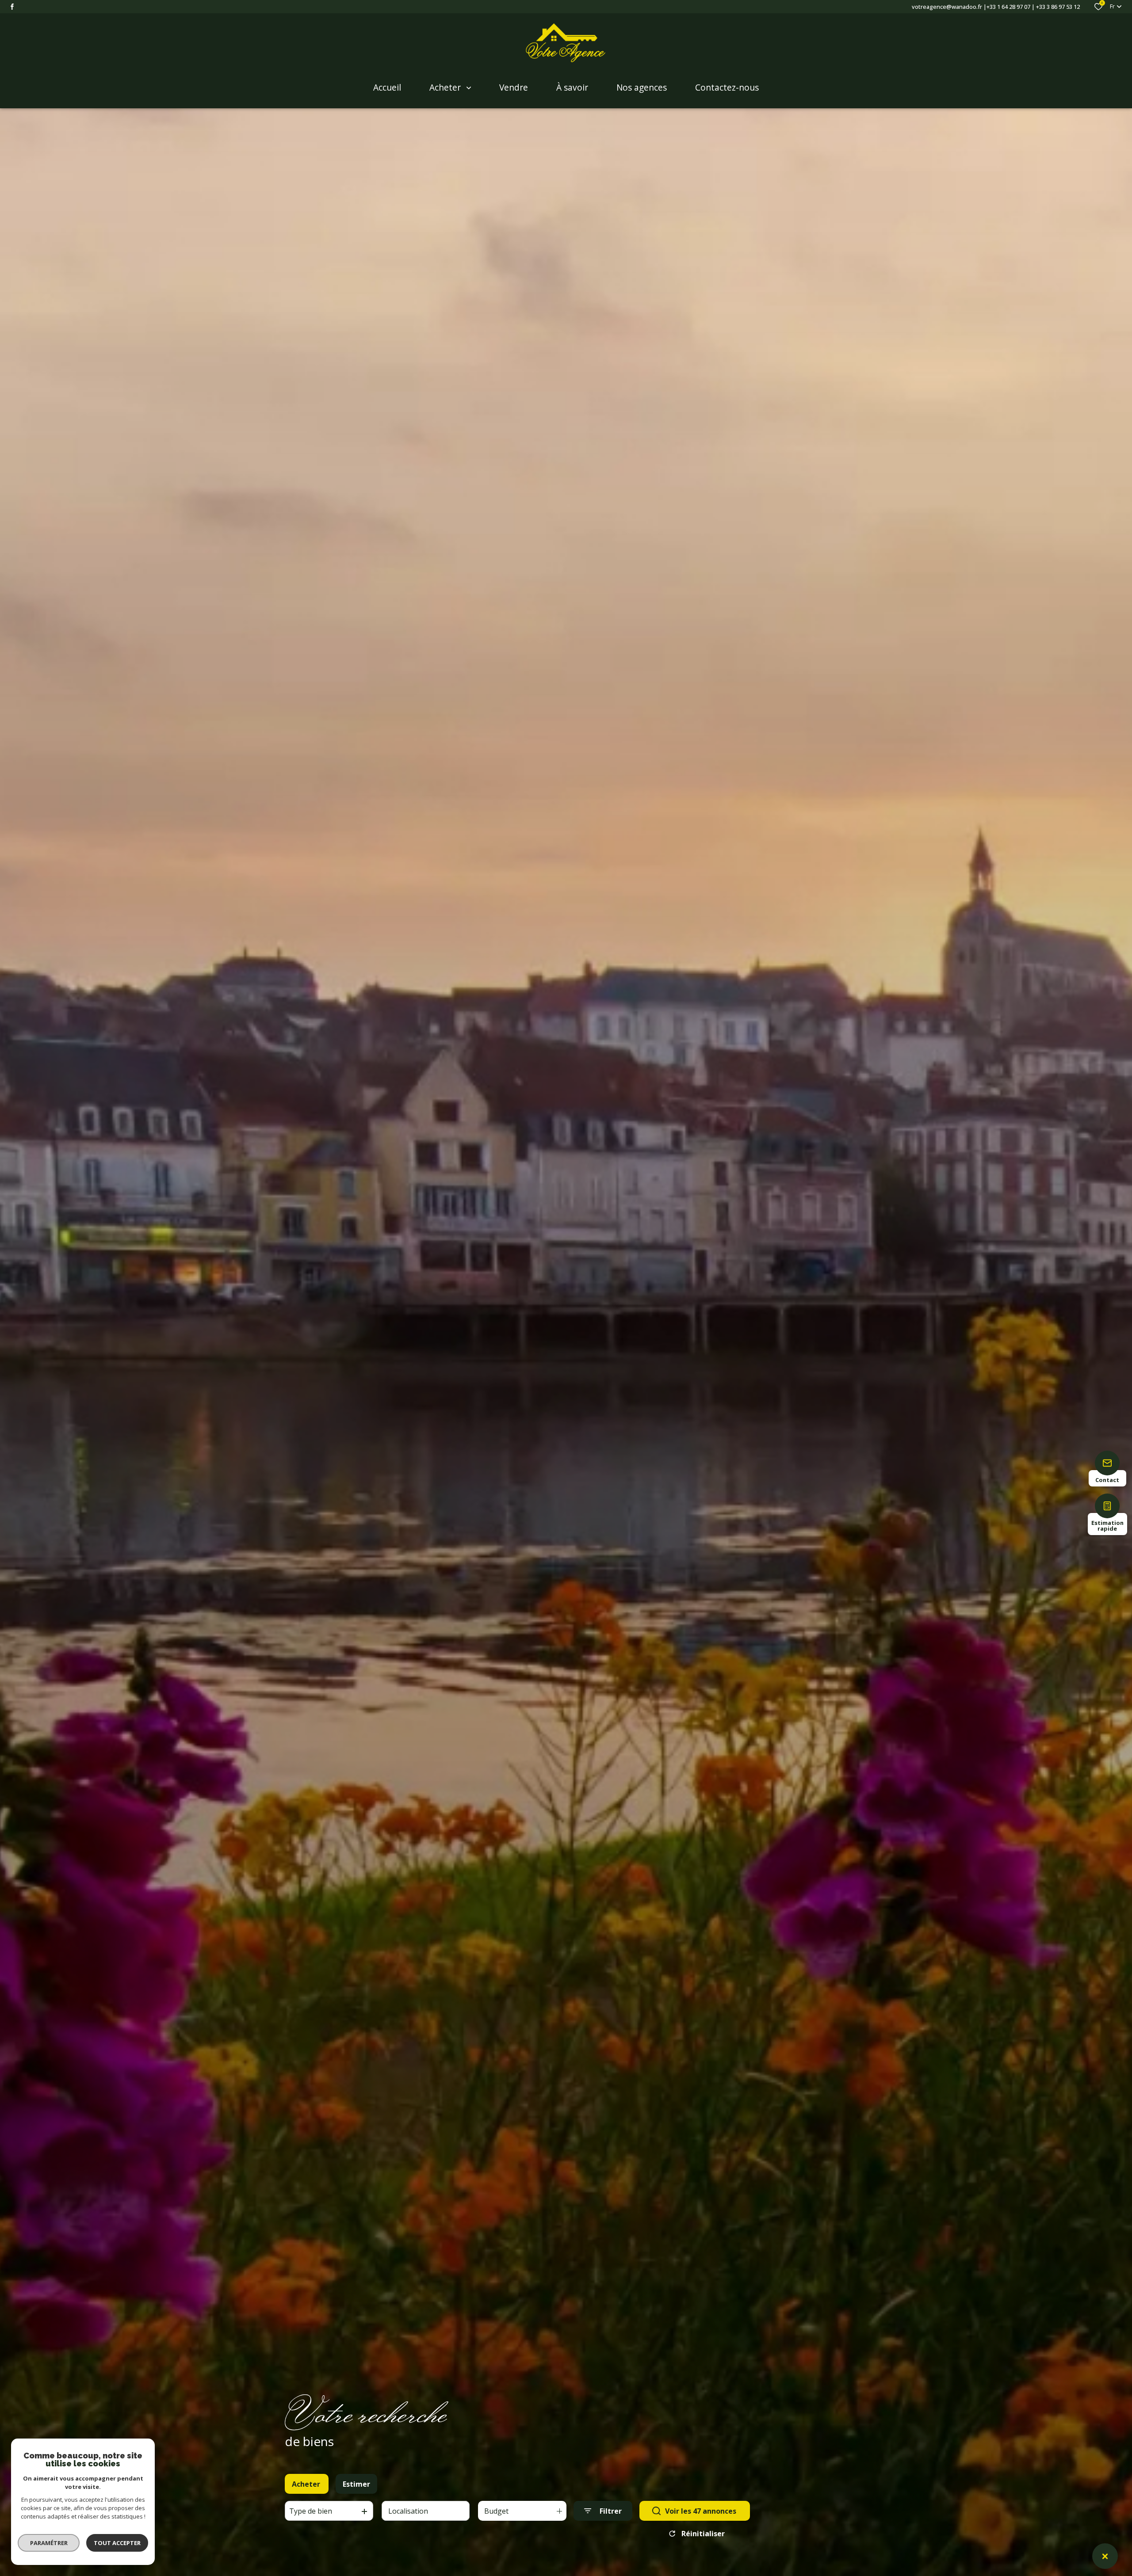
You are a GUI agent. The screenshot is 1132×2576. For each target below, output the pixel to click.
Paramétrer (49, 2543)
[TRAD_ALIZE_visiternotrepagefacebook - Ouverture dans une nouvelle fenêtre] (12, 7)
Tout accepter (117, 2543)
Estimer (356, 2484)
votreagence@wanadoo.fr (947, 7)
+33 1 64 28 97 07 (1008, 7)
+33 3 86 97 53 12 (1058, 7)
